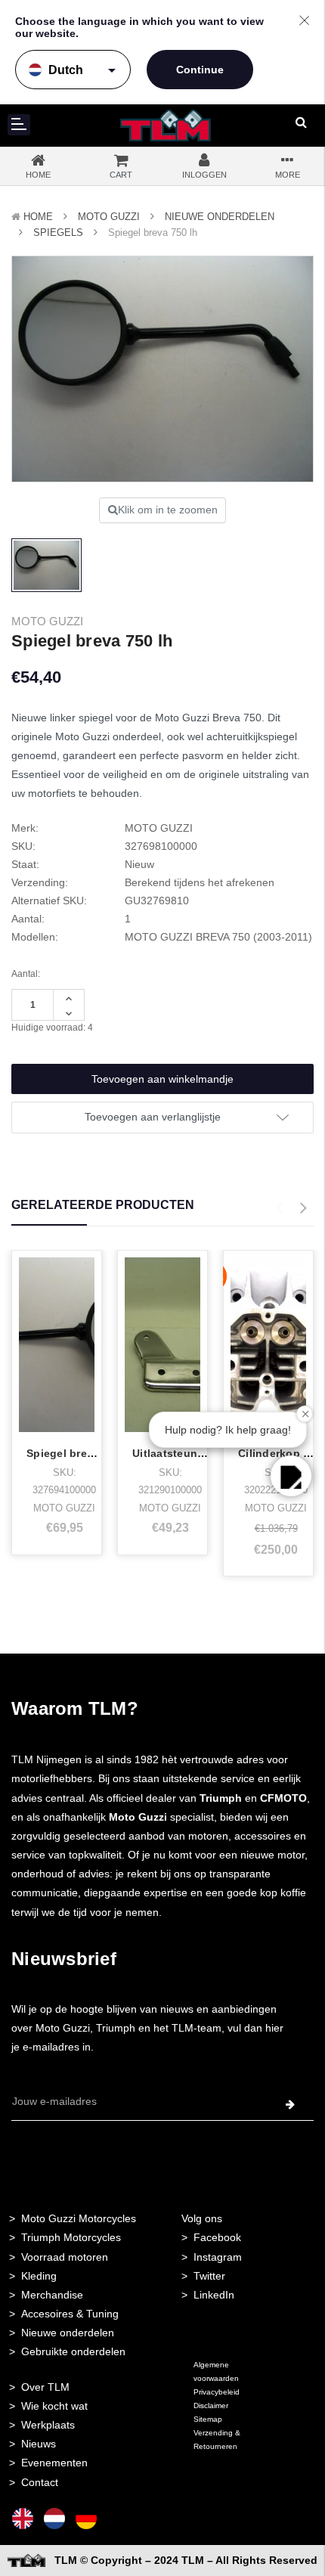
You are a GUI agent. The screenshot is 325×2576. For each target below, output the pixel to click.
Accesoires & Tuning (70, 2314)
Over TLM (45, 2387)
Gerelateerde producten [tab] (103, 1205)
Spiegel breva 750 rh (81, 1453)
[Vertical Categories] (19, 125)
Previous (279, 1208)
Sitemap (208, 2419)
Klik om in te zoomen (168, 510)
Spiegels (58, 232)
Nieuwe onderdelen (68, 2333)
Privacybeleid (217, 2392)
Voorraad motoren (65, 2257)
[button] (291, 1476)
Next (303, 1208)
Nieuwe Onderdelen (220, 217)
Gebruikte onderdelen (73, 2351)
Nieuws (39, 2444)
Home (38, 217)
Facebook (217, 2237)
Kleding (39, 2276)
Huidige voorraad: (52, 1028)
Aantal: (26, 974)
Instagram (218, 2257)
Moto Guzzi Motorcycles (79, 2218)
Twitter (209, 2276)
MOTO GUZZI (109, 217)
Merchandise (52, 2295)
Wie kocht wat (54, 2406)
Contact (40, 2482)
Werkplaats (48, 2425)
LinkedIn (214, 2295)
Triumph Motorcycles (71, 2237)
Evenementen (54, 2463)
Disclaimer (211, 2406)
